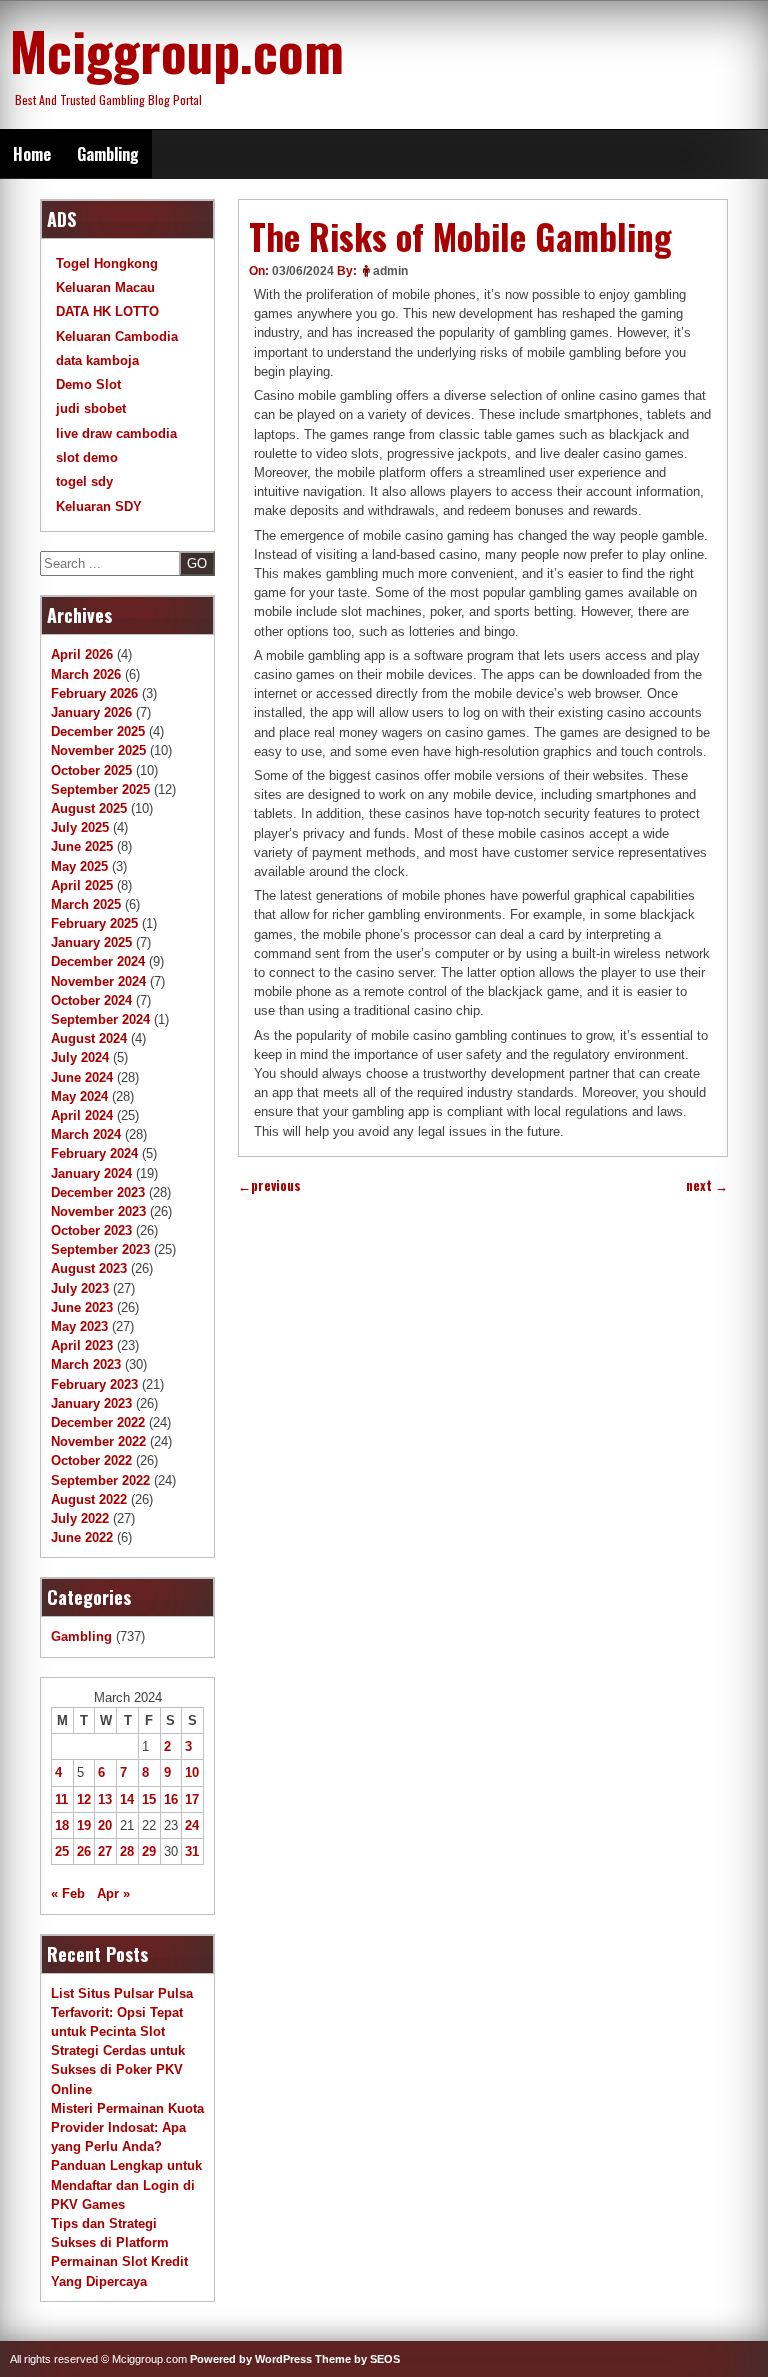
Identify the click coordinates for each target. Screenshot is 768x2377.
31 (192, 1851)
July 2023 (80, 1288)
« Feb (68, 1893)
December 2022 (98, 1422)
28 (127, 1851)
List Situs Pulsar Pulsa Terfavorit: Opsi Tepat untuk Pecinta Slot (122, 2012)
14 (127, 1799)
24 (192, 1825)
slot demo (87, 457)
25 (62, 1851)
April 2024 (82, 1115)
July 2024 (80, 1057)
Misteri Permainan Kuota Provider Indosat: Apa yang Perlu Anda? (127, 2127)
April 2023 (82, 1345)
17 (192, 1799)
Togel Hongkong (107, 263)
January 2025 (91, 942)
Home (32, 154)
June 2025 (82, 846)
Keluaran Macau (105, 287)
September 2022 (100, 1480)
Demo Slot (88, 384)
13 (105, 1799)
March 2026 (86, 674)
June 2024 (82, 1077)
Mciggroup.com (177, 50)
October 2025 (91, 770)
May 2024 (79, 1096)
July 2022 (80, 1518)
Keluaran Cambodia (117, 336)
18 (62, 1825)
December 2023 (98, 1192)
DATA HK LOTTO (107, 311)
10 (192, 1772)
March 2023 (86, 1364)
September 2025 (100, 789)
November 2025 (98, 750)
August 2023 (89, 1268)
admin (390, 271)
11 (61, 1799)
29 (149, 1851)
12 (84, 1799)
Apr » (113, 1893)
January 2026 (91, 712)
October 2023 (91, 1230)
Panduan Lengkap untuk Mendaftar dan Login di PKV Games (126, 2184)
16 (171, 1799)
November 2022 (98, 1441)
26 (84, 1851)
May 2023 (79, 1326)
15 (149, 1799)
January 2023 (91, 1403)
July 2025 (80, 827)
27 (105, 1851)
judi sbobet (91, 408)
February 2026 (94, 693)
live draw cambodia (116, 433)
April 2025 (82, 885)
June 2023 (82, 1307)
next (707, 1185)
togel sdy (84, 481)
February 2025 (94, 923)
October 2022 (91, 1460)
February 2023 (94, 1384)
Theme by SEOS (357, 2359)
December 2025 (98, 731)
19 (84, 1825)
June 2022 (82, 1537)
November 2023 (98, 1211)
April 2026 (82, 654)
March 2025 (86, 904)
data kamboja (97, 360)
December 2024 (98, 961)
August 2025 (89, 808)
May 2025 (79, 866)
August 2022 (89, 1499)
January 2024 (91, 1173)
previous (269, 1185)
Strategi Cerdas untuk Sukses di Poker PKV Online (118, 2069)
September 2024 (100, 1019)
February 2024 (94, 1153)
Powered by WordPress (251, 2359)
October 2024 (91, 1000)
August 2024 (89, 1038)
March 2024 (86, 1134)
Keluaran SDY (99, 506)
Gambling (108, 154)
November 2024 (98, 981)
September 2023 (100, 1249)
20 (105, 1825)
